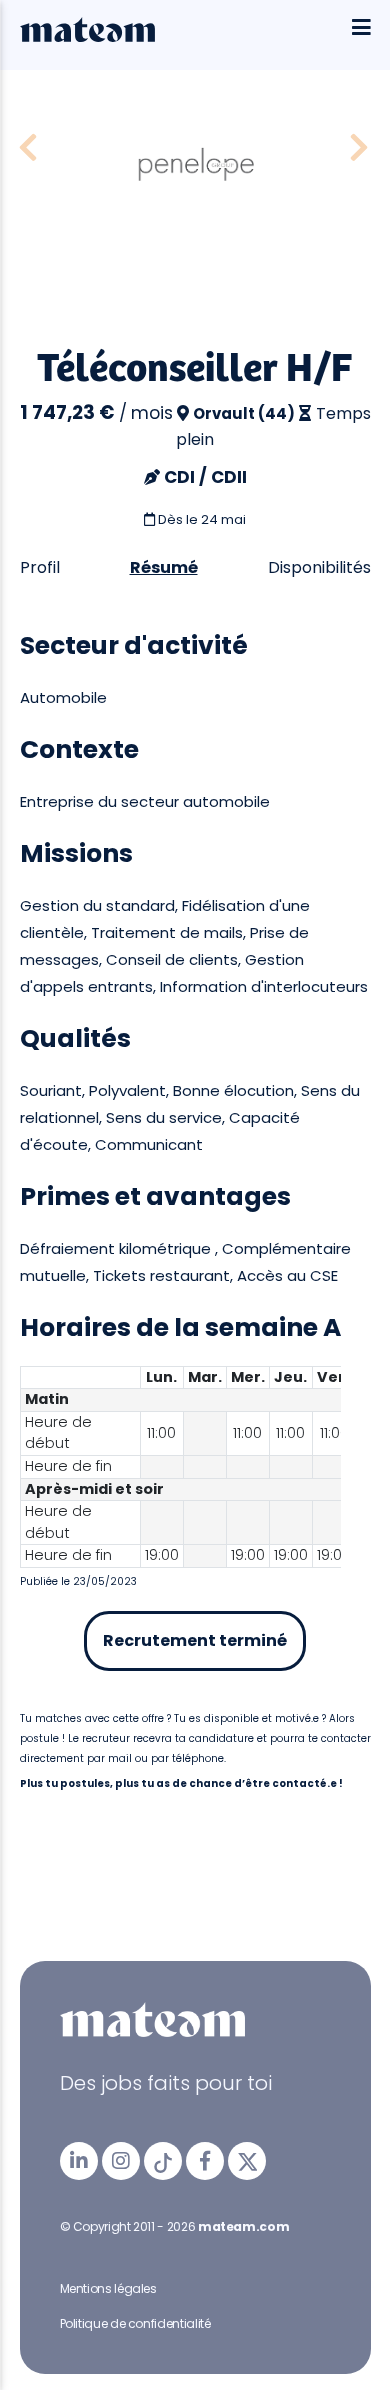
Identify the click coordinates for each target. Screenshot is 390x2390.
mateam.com (243, 2226)
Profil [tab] (40, 567)
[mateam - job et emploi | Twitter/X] (247, 2161)
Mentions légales (108, 2288)
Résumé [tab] (164, 567)
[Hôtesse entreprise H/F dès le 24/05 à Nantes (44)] (359, 148)
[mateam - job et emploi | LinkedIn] (79, 2161)
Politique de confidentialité (135, 2323)
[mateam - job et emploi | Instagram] (121, 2161)
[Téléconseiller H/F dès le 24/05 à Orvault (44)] (28, 148)
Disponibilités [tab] (319, 567)
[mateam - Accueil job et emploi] (87, 37)
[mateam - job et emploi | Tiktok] (163, 2161)
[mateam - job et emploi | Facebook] (205, 2161)
